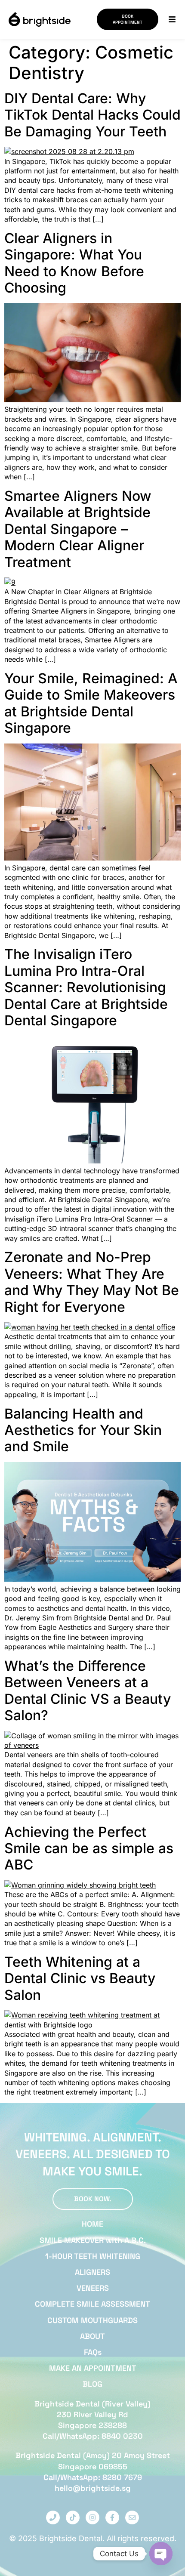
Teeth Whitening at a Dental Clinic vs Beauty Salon (80, 1978)
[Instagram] (92, 2517)
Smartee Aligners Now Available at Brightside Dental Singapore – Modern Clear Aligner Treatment (78, 529)
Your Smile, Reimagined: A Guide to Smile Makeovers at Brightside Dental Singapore (91, 703)
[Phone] (53, 2517)
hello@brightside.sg (93, 2488)
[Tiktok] (73, 2517)
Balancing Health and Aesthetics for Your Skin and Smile (83, 1430)
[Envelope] (132, 2517)
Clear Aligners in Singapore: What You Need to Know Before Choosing (74, 263)
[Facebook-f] (112, 2517)
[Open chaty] (161, 2554)
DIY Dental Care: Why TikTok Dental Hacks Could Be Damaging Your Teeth (92, 115)
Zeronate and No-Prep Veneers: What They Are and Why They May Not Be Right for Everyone (92, 1282)
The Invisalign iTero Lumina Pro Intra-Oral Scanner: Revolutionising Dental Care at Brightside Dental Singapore (86, 987)
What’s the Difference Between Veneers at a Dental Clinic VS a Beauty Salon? (88, 1691)
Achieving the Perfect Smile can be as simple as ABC (89, 1848)
